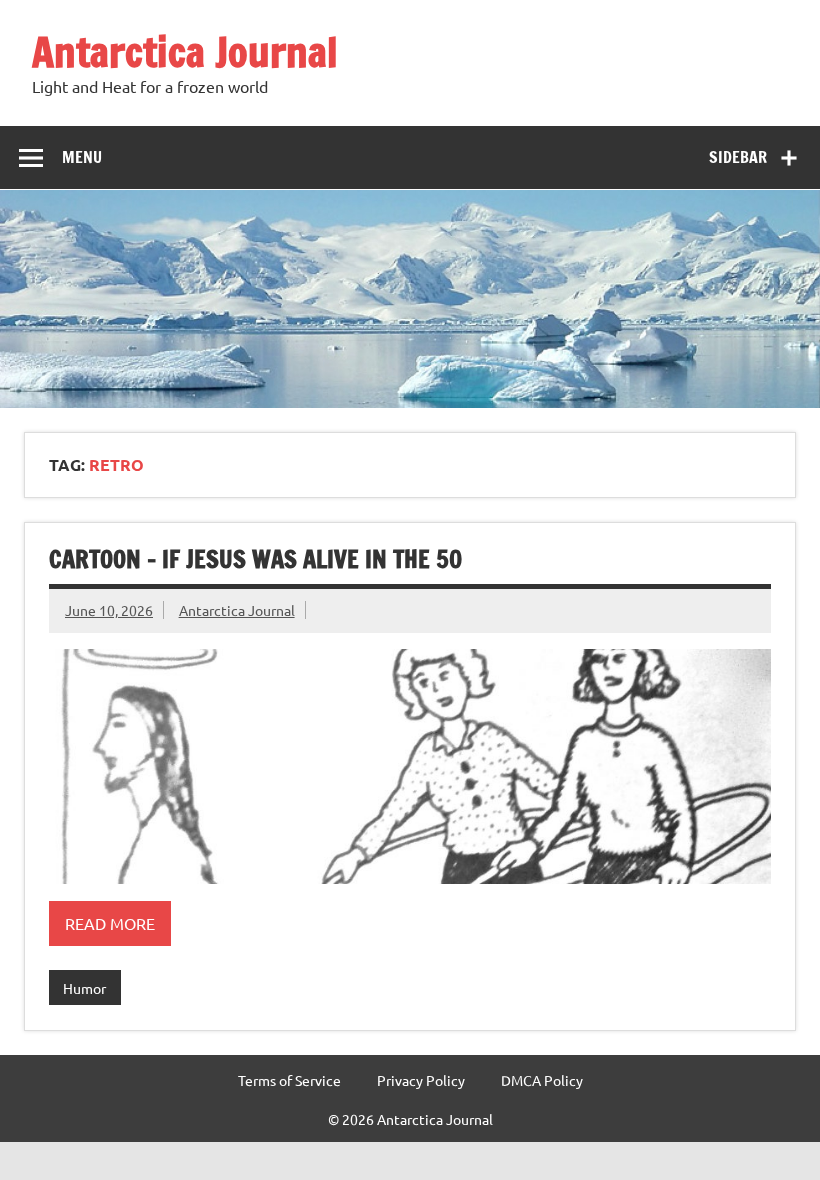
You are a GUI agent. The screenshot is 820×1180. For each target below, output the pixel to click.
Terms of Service (289, 1080)
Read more (110, 923)
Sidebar (738, 157)
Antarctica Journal (185, 51)
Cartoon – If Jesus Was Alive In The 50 (255, 559)
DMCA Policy (542, 1080)
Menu (82, 157)
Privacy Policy (421, 1080)
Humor (84, 988)
